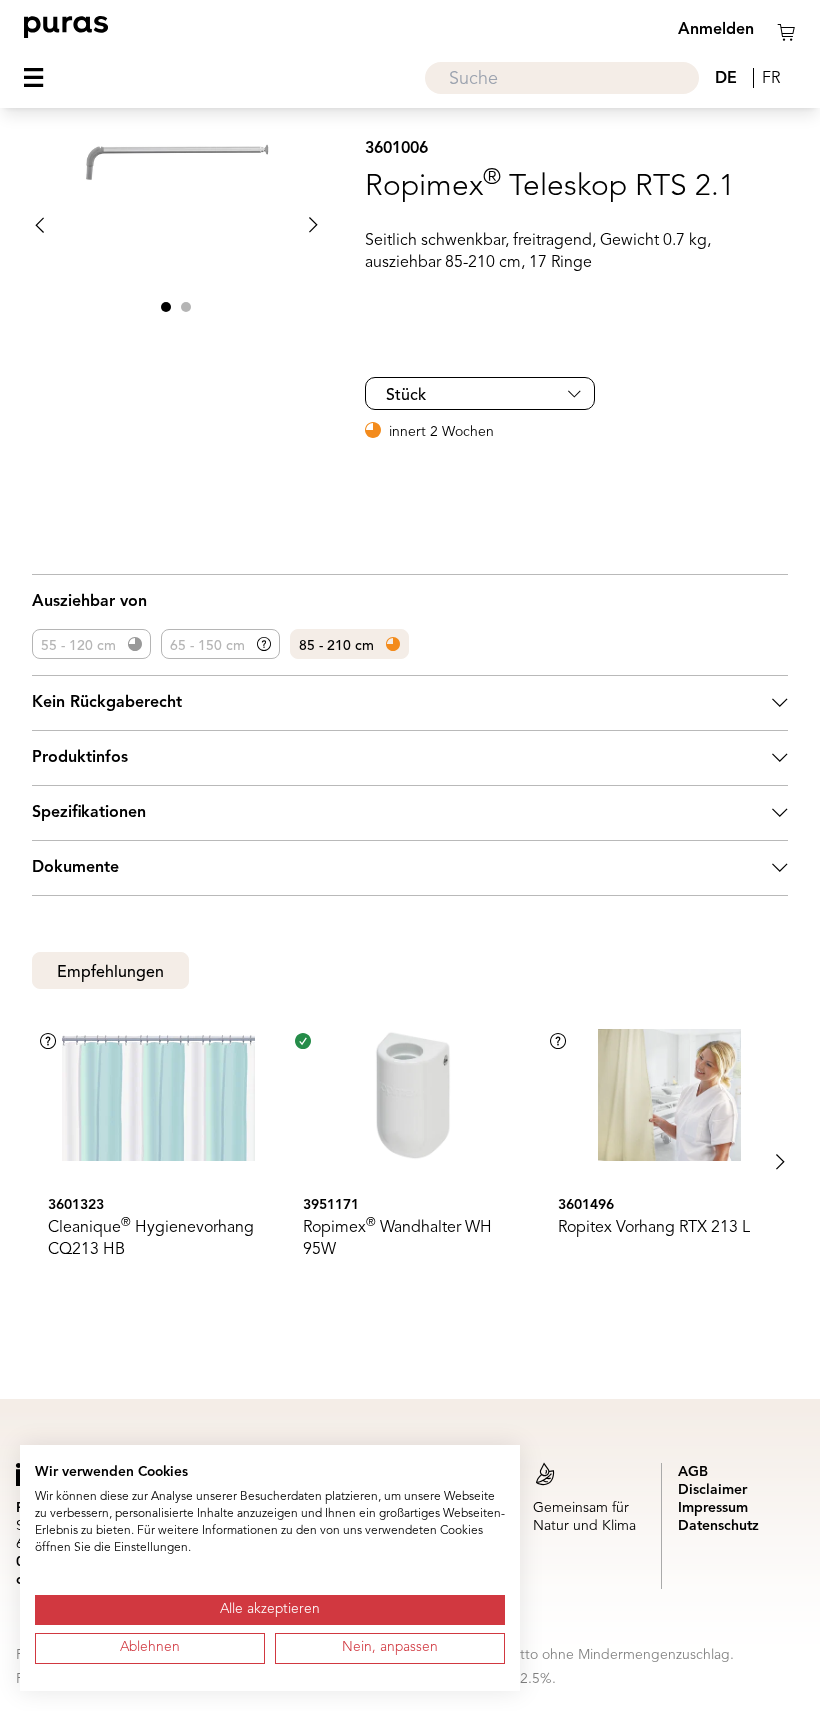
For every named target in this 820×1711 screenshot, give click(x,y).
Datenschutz (718, 1526)
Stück (406, 396)
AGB (693, 1472)
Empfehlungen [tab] (110, 973)
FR (771, 79)
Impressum (713, 1508)
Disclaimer (712, 1490)
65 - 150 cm (207, 646)
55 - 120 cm (78, 646)
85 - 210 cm (336, 646)
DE (726, 79)
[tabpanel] (410, 1162)
